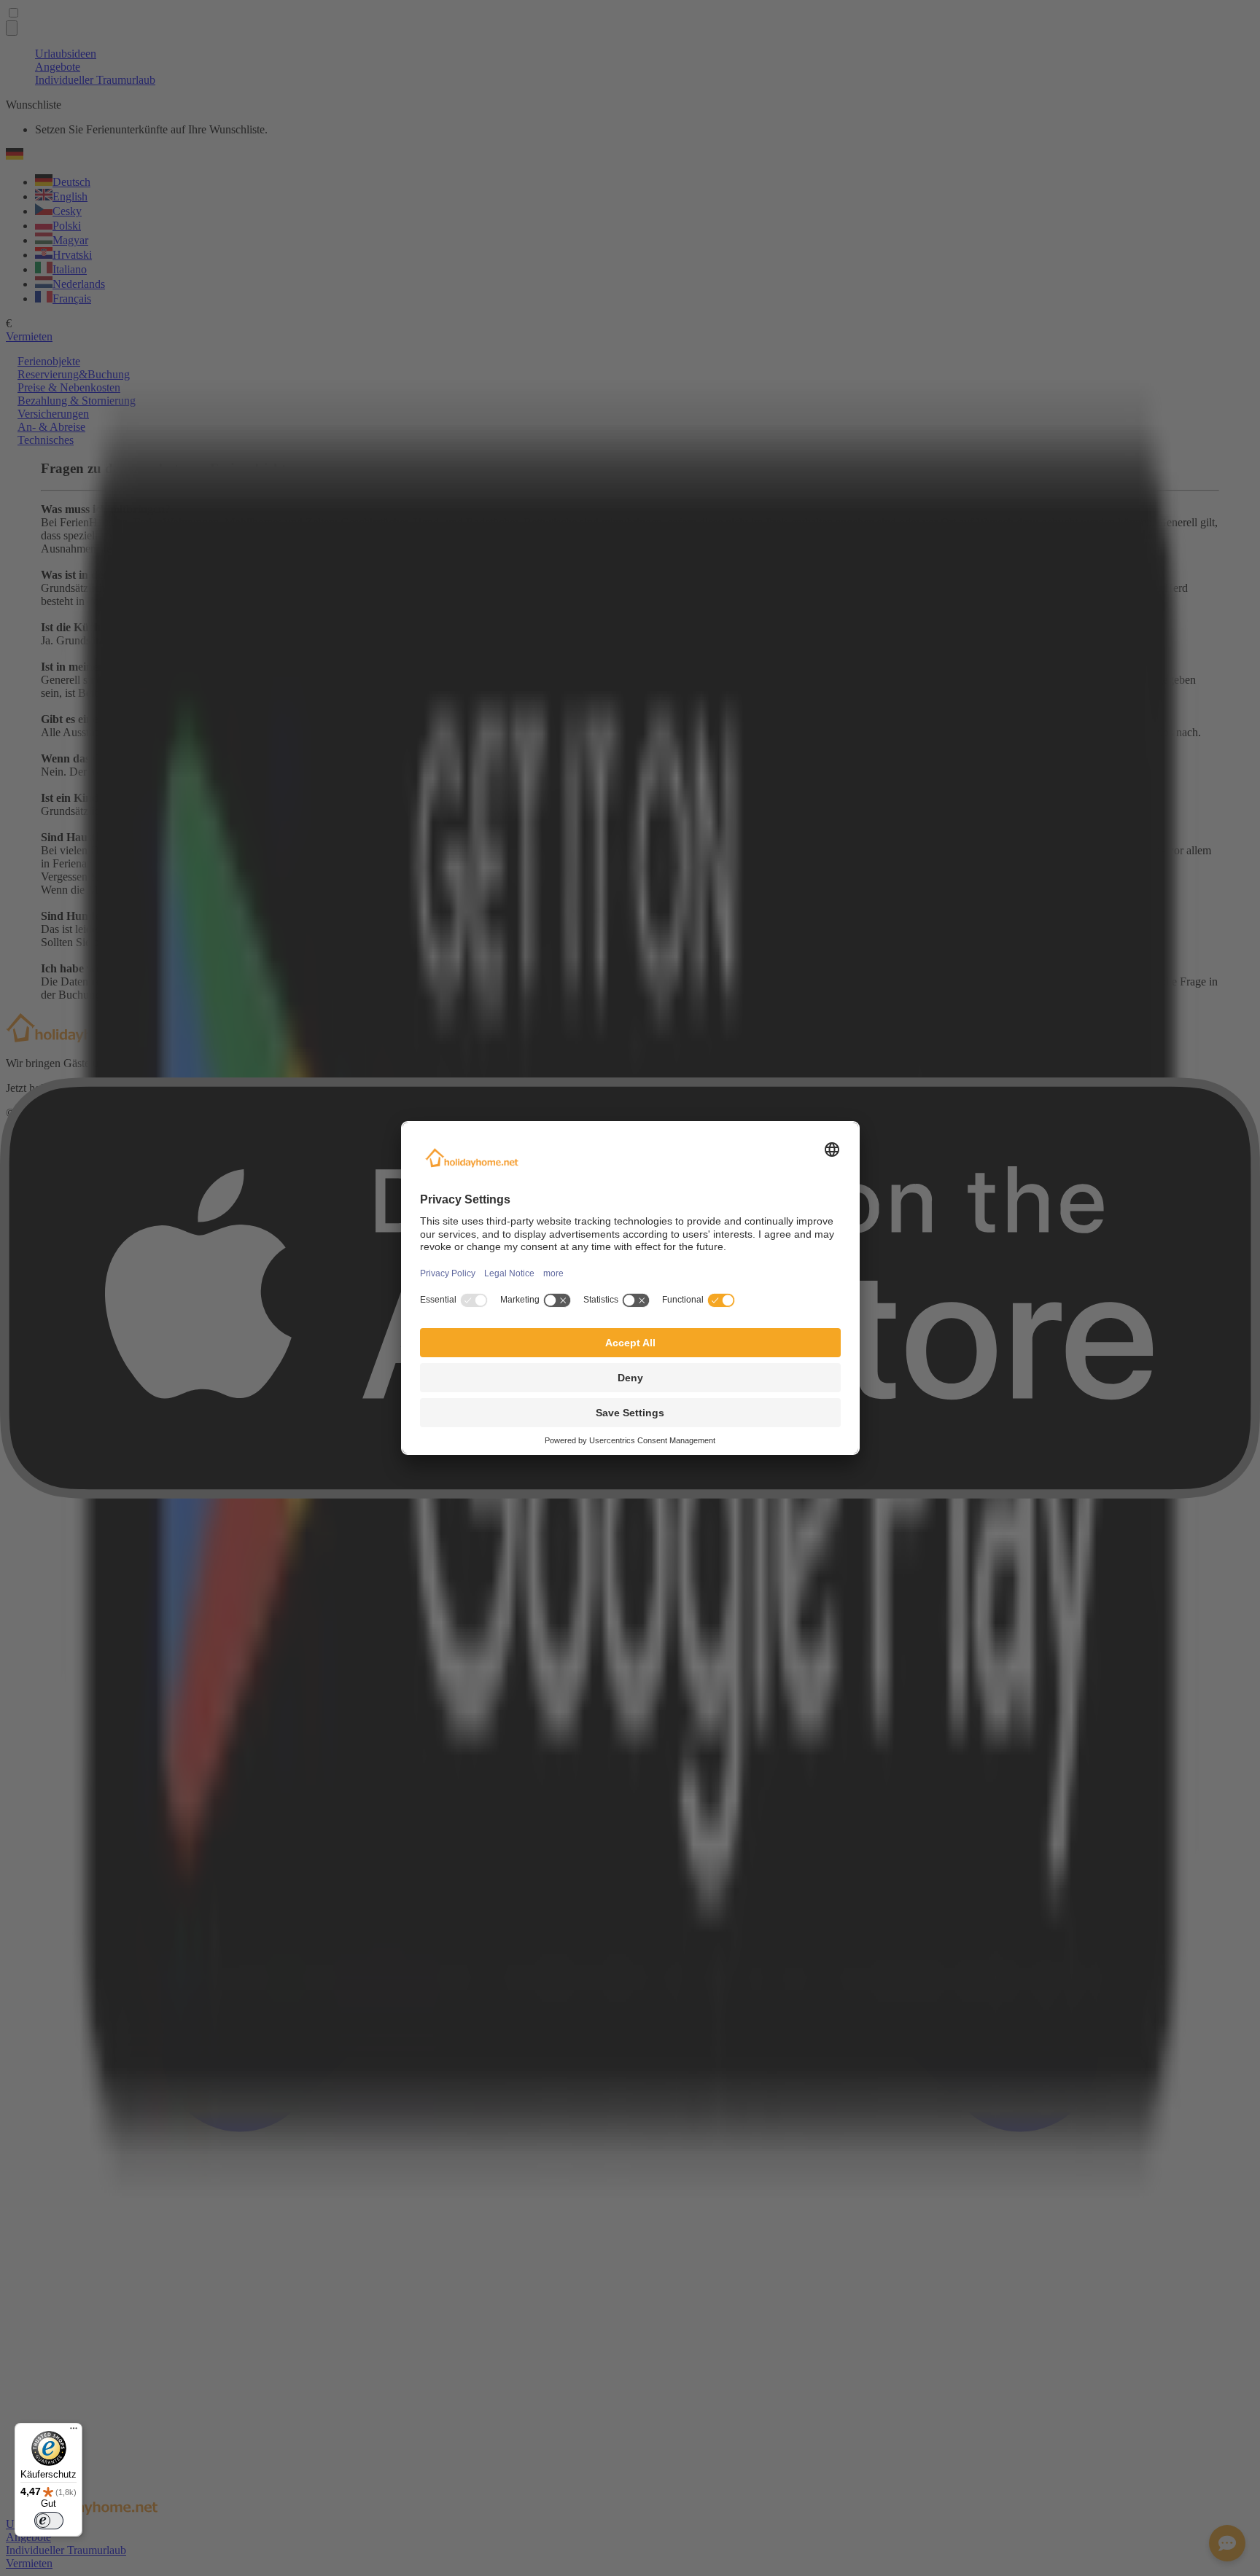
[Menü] (74, 2432)
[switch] (49, 2521)
